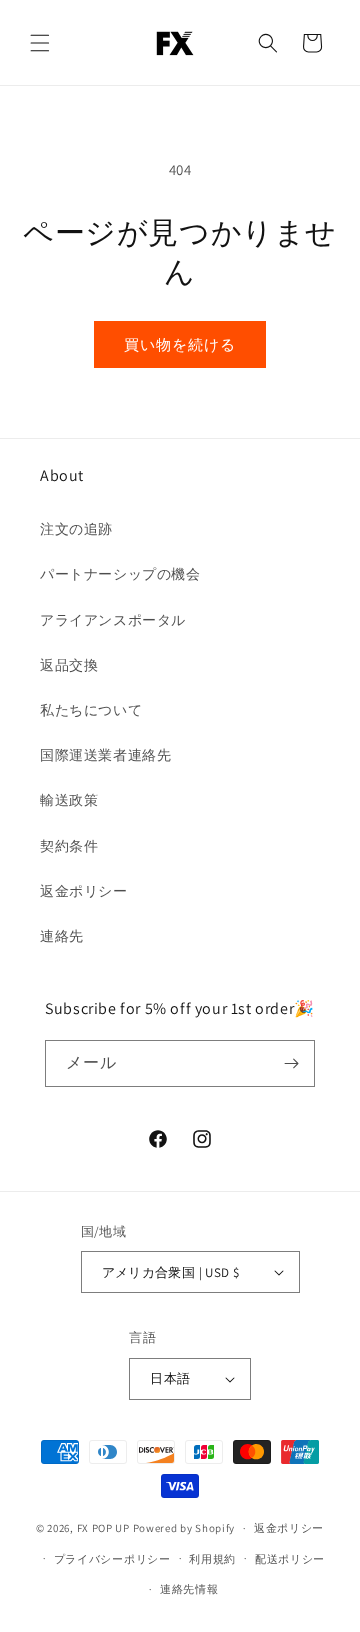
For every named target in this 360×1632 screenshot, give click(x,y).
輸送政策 (69, 800)
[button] (40, 43)
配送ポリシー (290, 1559)
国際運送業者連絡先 (105, 755)
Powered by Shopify (184, 1528)
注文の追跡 (76, 529)
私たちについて (91, 710)
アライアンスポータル (113, 620)
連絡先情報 (189, 1589)
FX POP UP (103, 1528)
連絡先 (62, 936)
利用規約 (212, 1559)
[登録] (292, 1063)
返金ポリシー (84, 891)
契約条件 (69, 846)
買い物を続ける (180, 344)
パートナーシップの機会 (120, 574)
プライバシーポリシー (112, 1559)
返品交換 (69, 665)
